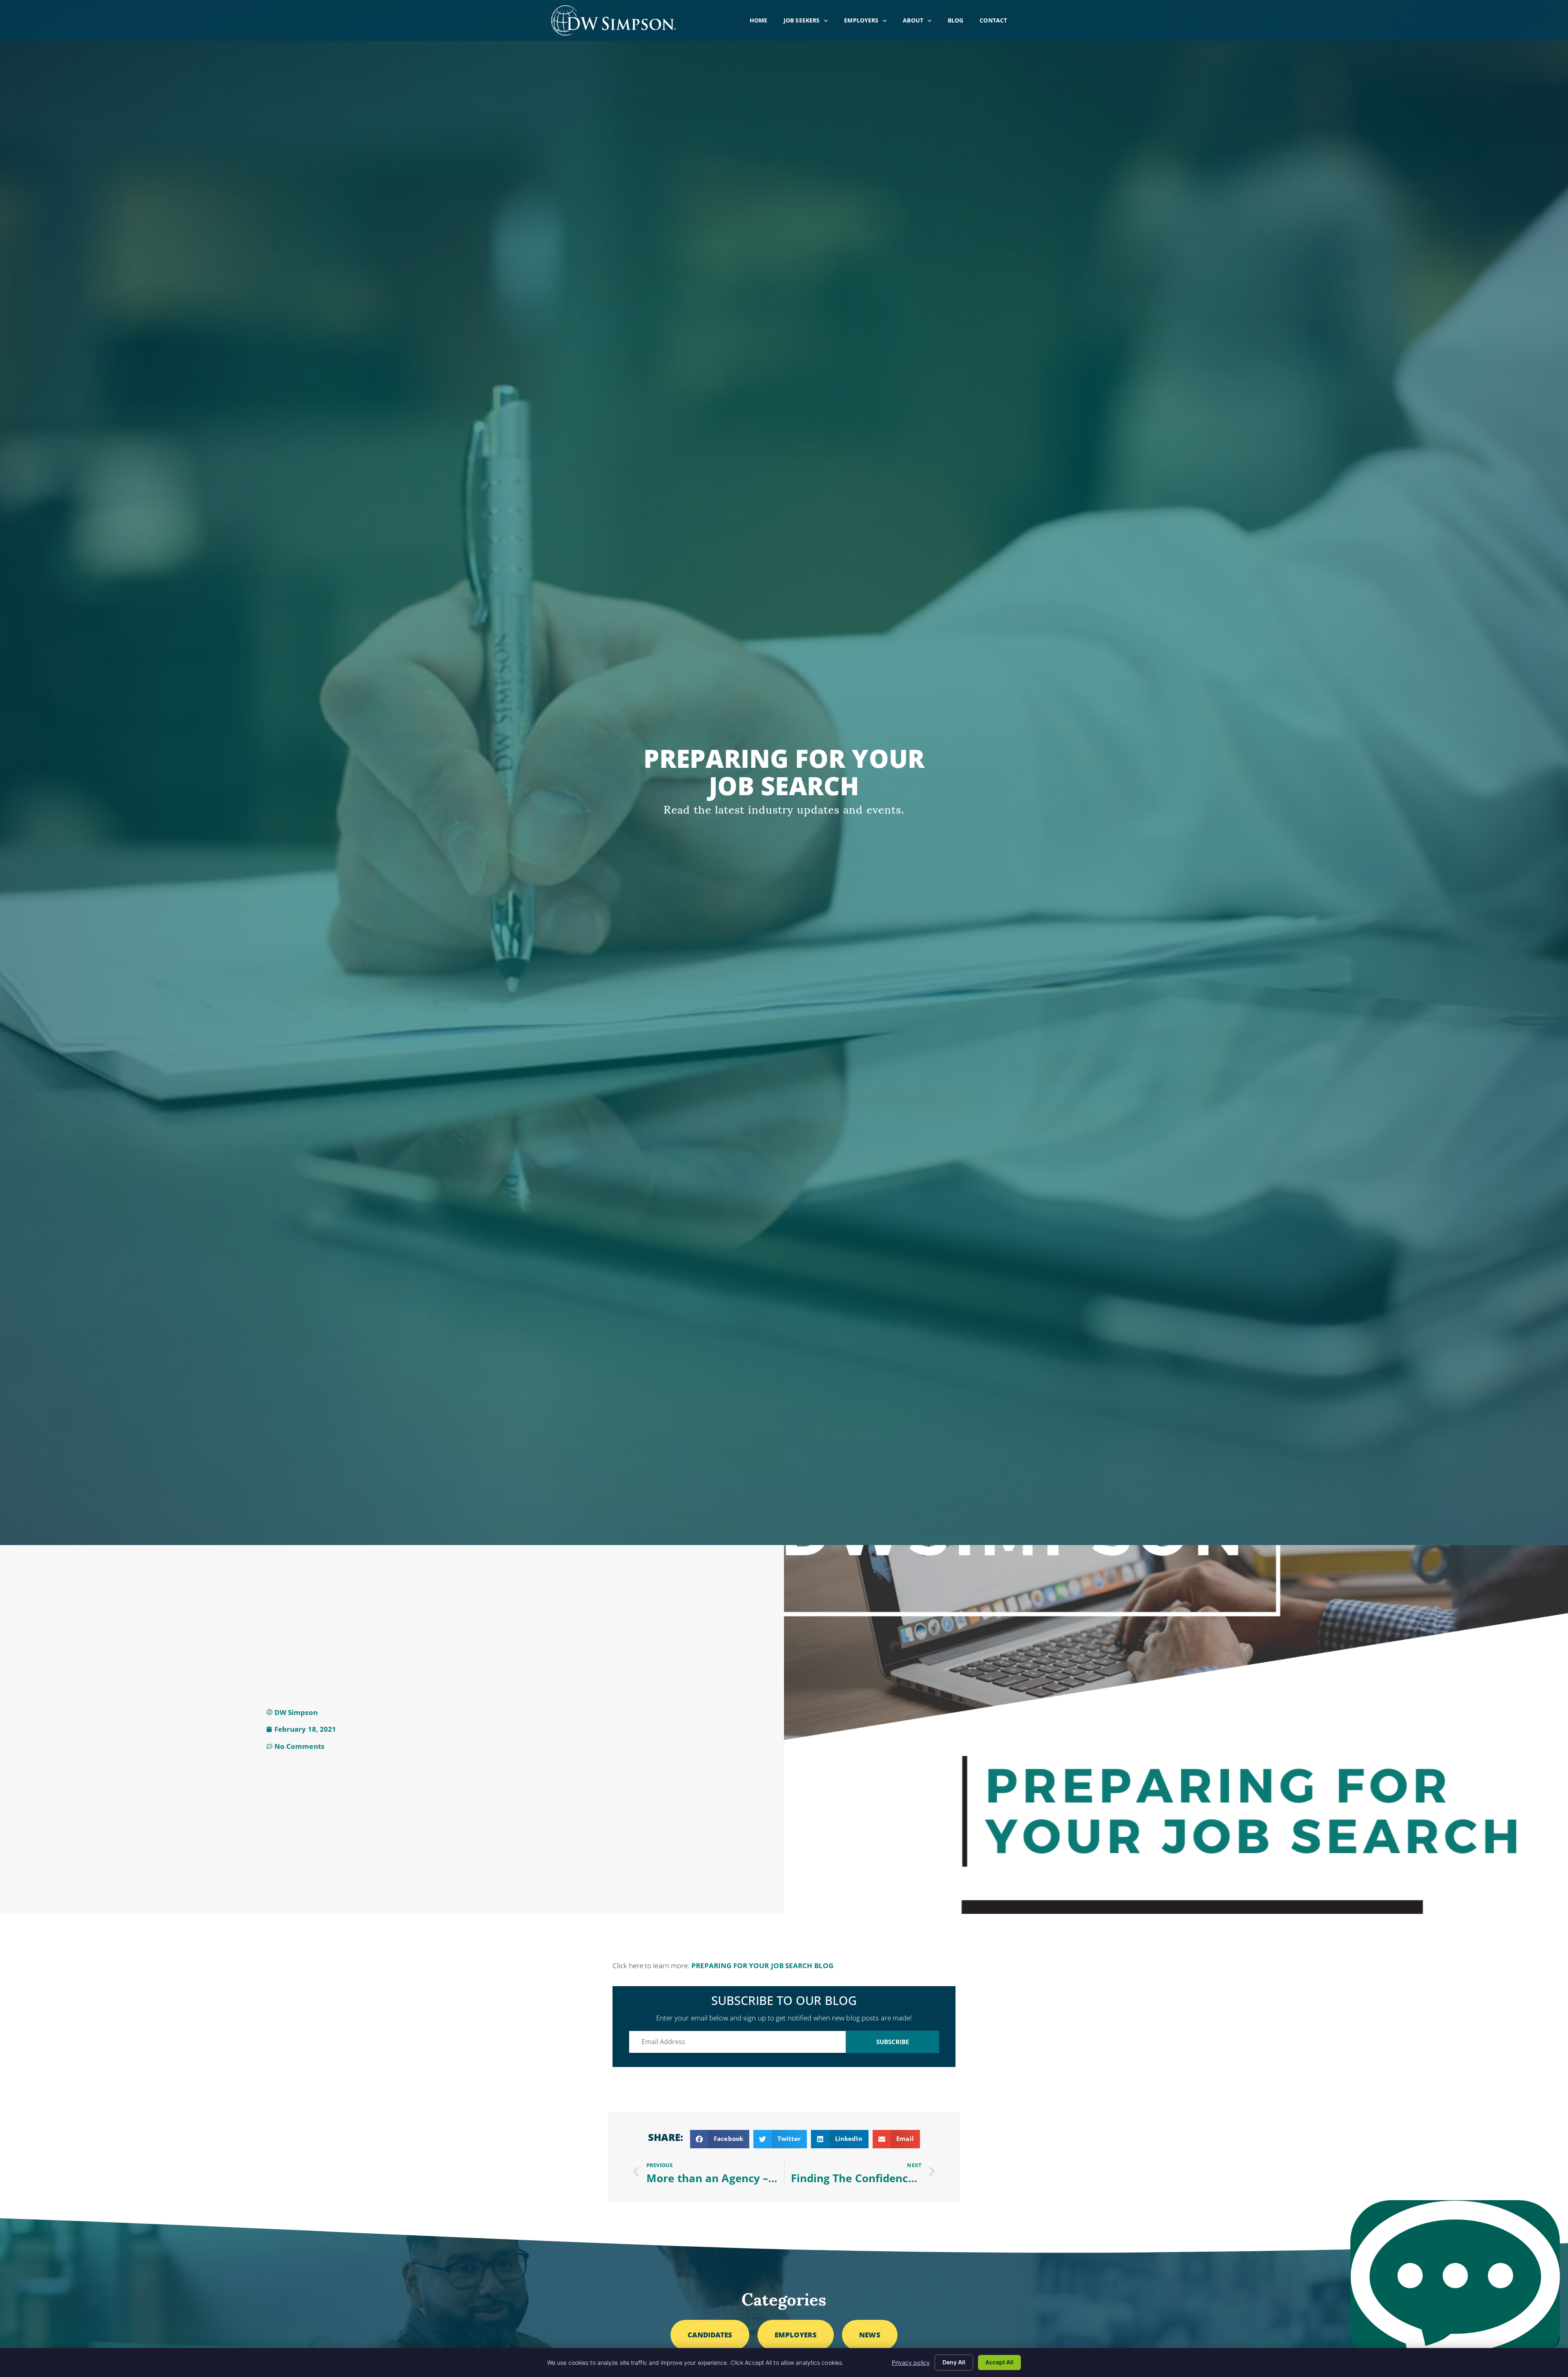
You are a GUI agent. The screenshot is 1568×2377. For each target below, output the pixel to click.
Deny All (954, 2362)
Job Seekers (810, 22)
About (921, 22)
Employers (869, 22)
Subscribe (893, 2042)
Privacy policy (911, 2363)
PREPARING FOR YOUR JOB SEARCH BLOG (762, 1966)
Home (763, 22)
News (870, 2335)
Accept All (999, 2362)
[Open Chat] (1455, 2284)
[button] (720, 2139)
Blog (960, 22)
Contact (997, 22)
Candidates (710, 2335)
